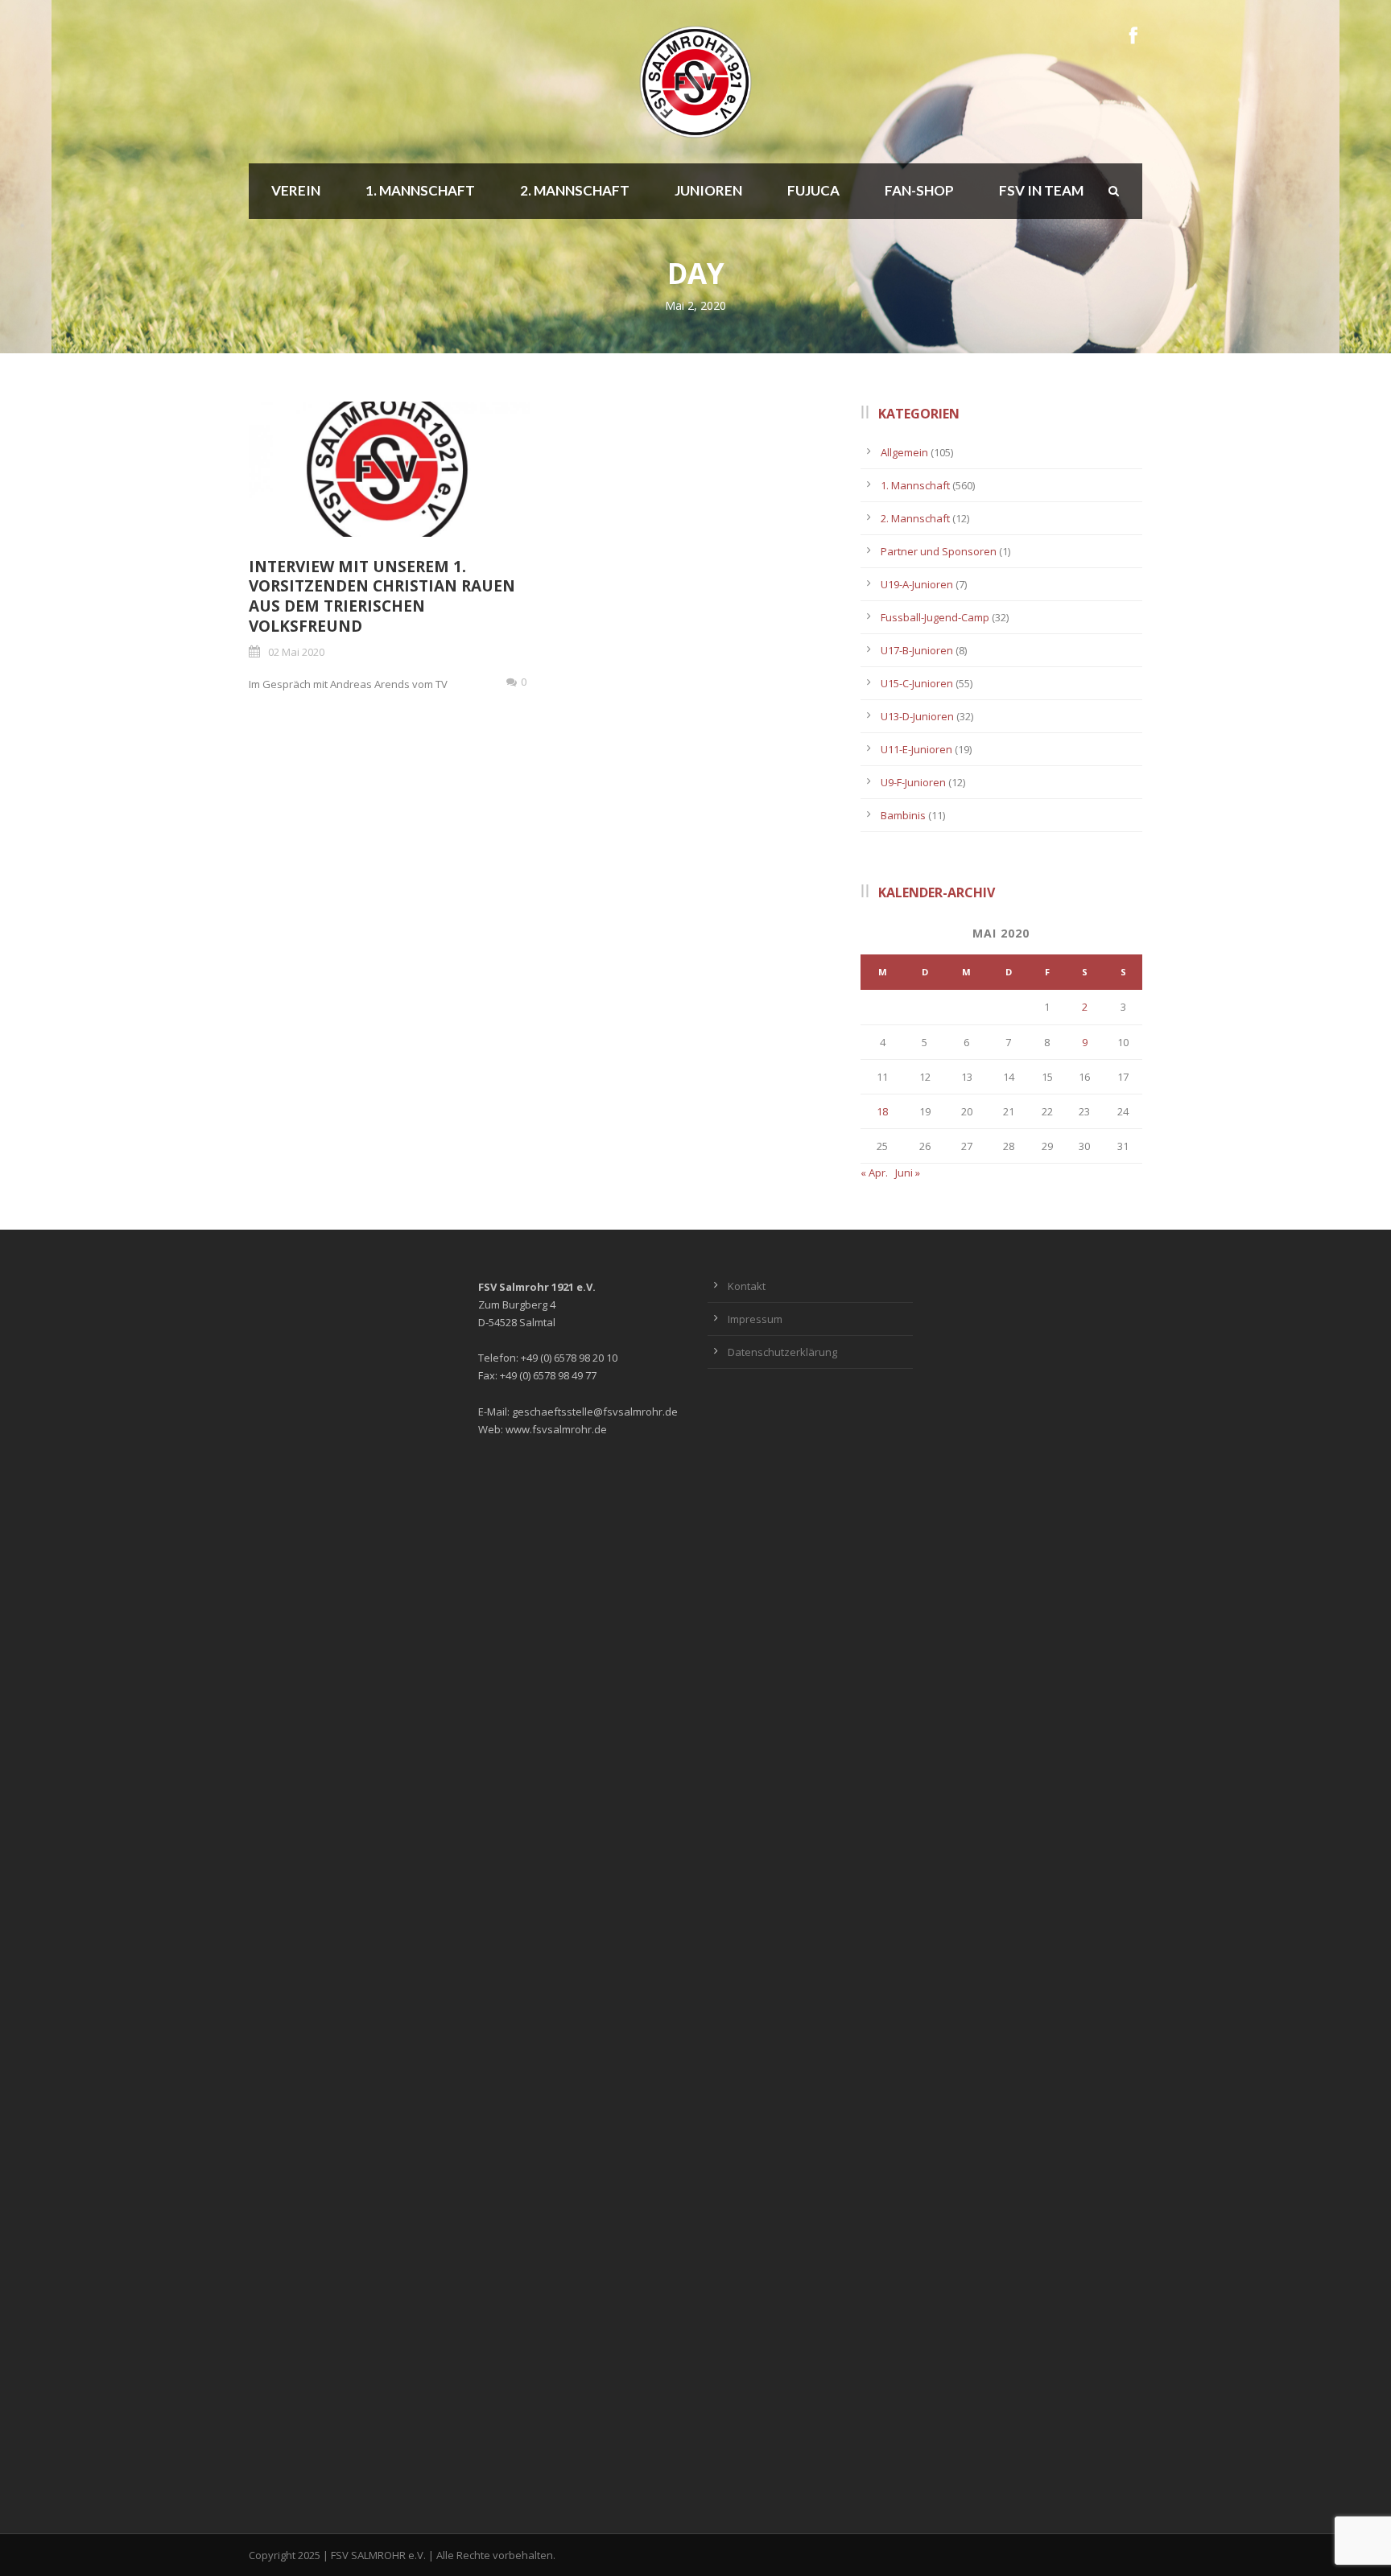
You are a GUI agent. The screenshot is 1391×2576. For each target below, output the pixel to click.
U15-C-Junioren (917, 683)
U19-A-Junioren (917, 584)
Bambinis (903, 815)
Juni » (908, 1173)
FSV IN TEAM (1041, 190)
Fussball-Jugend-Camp (935, 617)
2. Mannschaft (575, 190)
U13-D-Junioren (917, 716)
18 (882, 1111)
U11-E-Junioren (916, 749)
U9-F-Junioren (913, 782)
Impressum (755, 1319)
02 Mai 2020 (296, 652)
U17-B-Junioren (917, 650)
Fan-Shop (919, 190)
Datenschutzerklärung (782, 1352)
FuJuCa (813, 190)
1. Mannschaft (420, 190)
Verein (296, 190)
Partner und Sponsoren (939, 551)
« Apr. (874, 1173)
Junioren (708, 190)
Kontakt (747, 1286)
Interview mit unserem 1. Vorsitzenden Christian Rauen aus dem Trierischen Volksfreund (382, 596)
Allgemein (904, 452)
